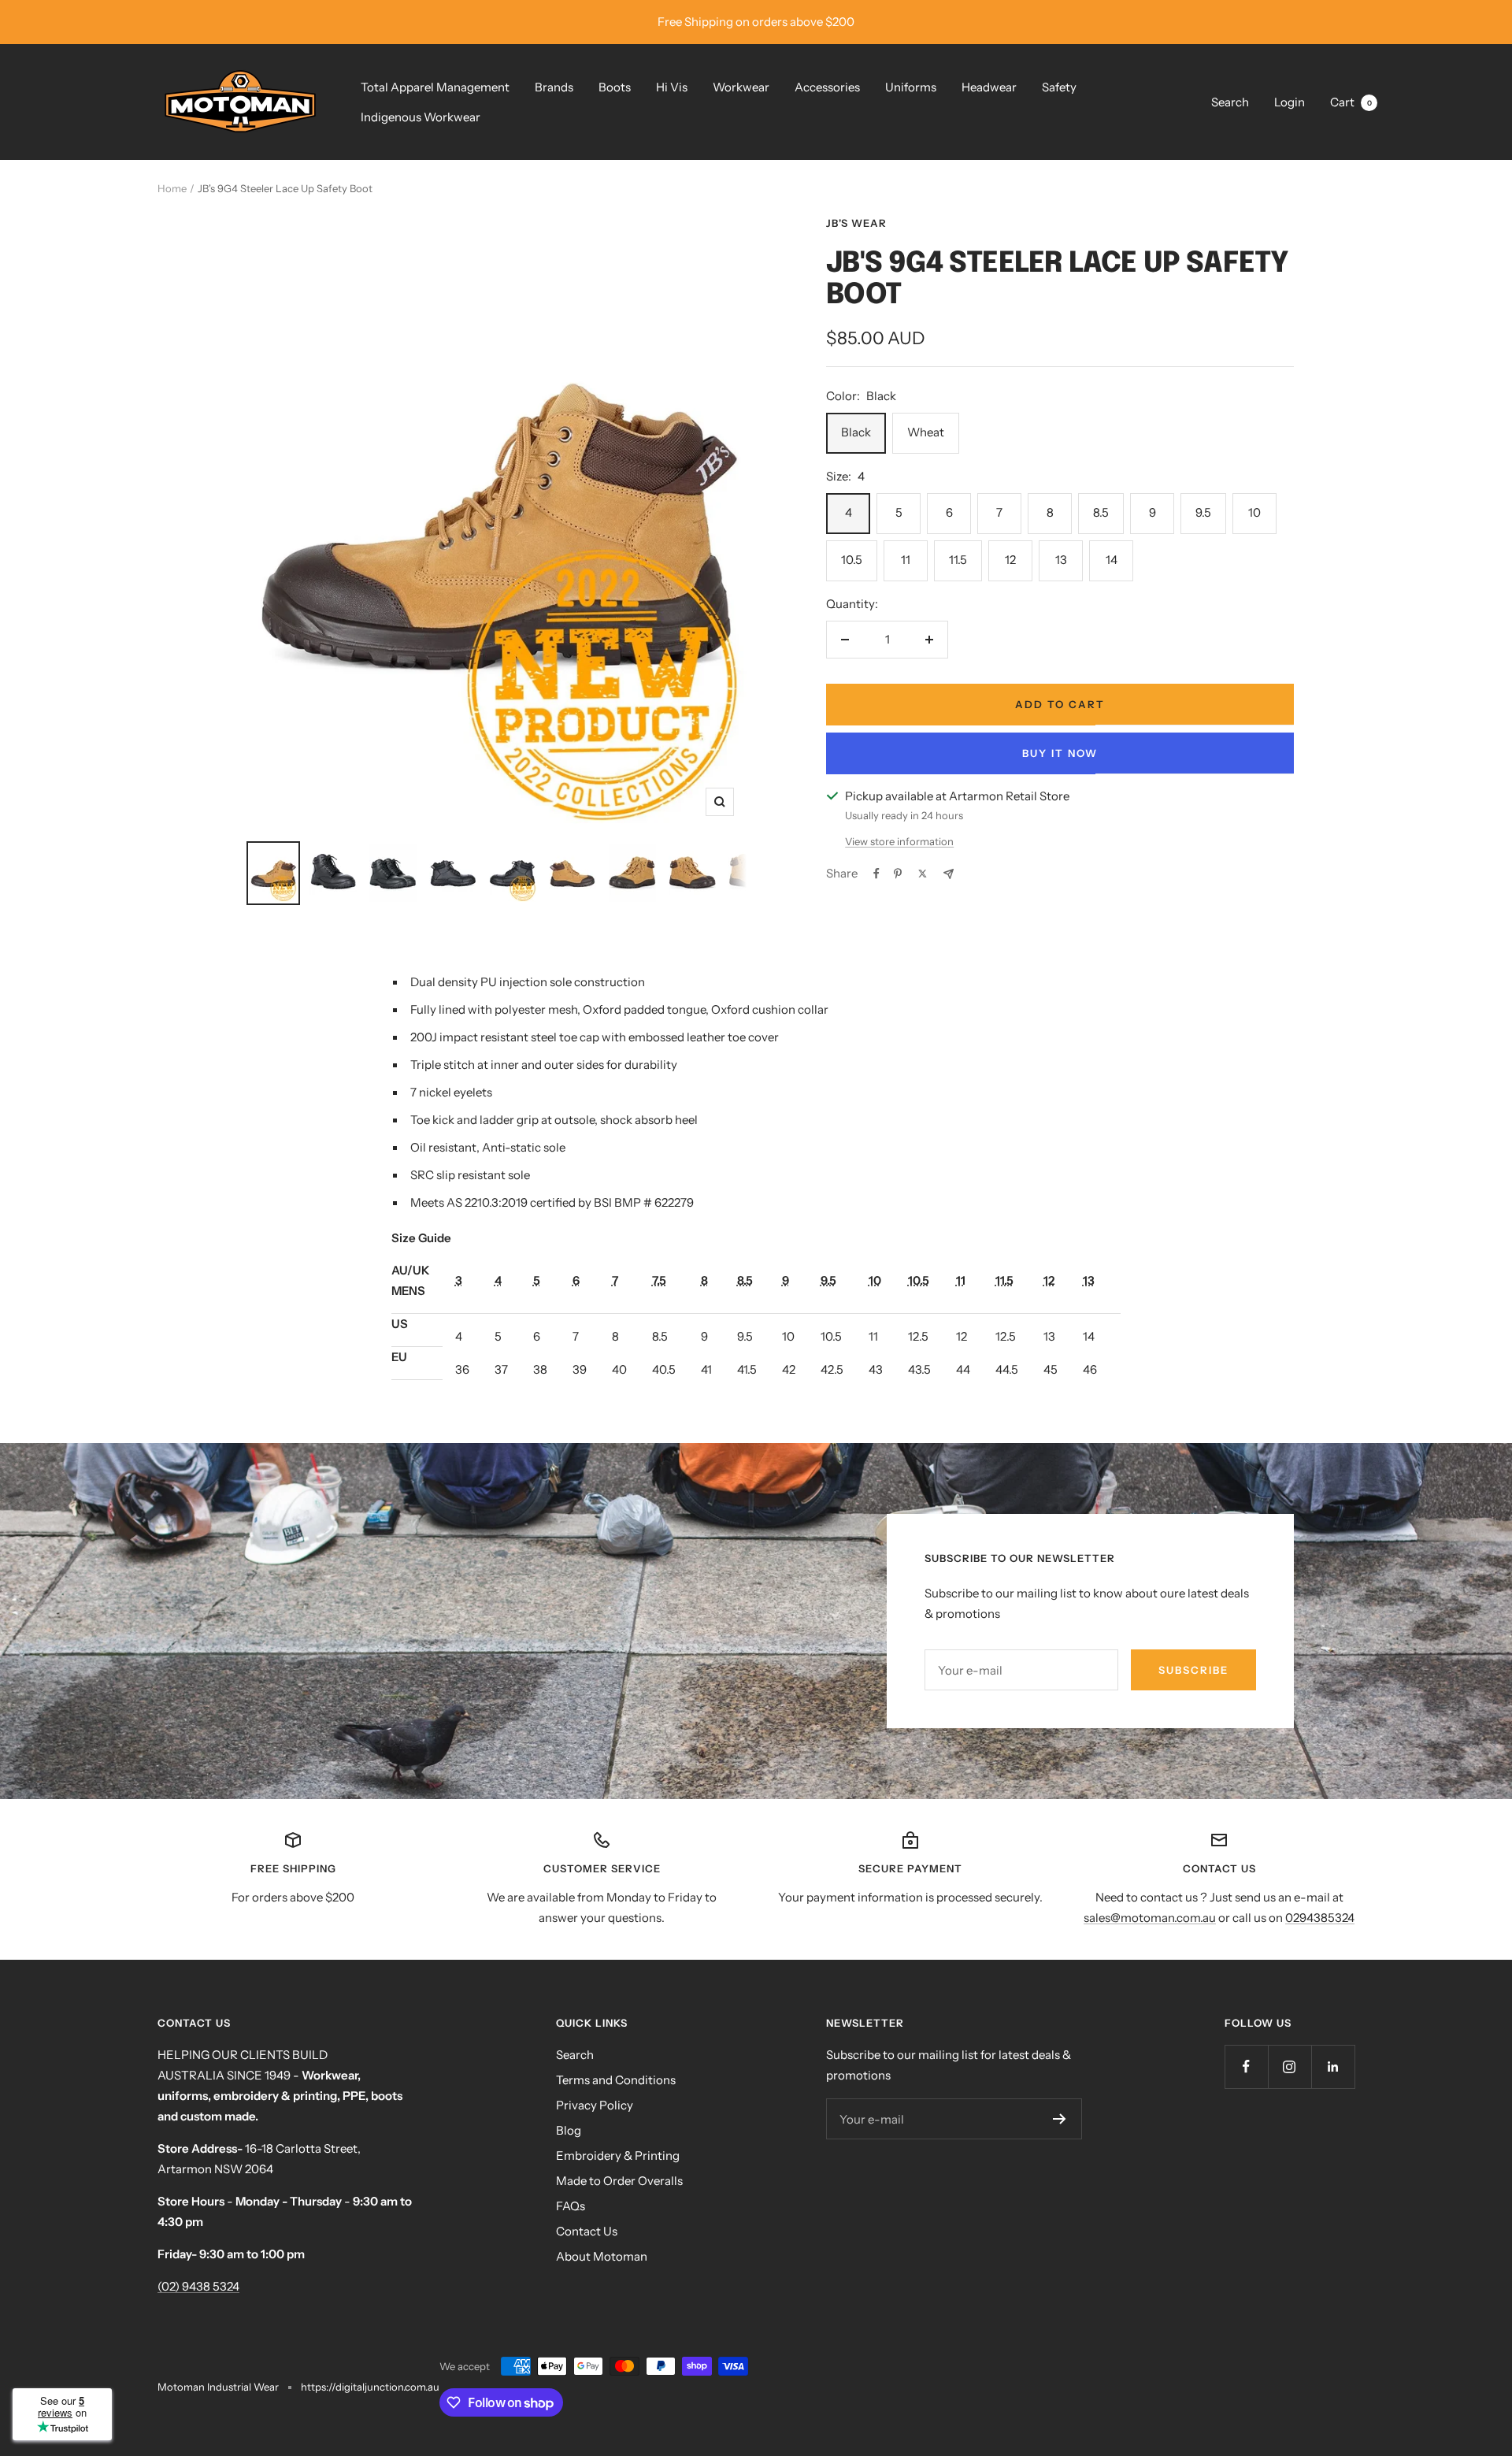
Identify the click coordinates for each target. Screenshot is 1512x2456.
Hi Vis (672, 87)
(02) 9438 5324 (198, 2286)
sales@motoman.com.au (1150, 1918)
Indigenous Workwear (421, 117)
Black (856, 432)
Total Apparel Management (435, 87)
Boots (615, 87)
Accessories (827, 87)
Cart (1351, 102)
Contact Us (587, 2231)
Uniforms (911, 87)
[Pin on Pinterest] (898, 874)
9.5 (1203, 512)
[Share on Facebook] (876, 874)
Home (172, 188)
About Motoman (602, 2256)
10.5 (852, 560)
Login (1290, 102)
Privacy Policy (595, 2105)
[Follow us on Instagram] (1290, 2066)
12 (1010, 560)
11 (906, 560)
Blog (569, 2130)
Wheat (926, 432)
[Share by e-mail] (949, 874)
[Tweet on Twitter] (923, 874)
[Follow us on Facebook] (1246, 2066)
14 (1112, 560)
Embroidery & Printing (618, 2155)
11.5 (958, 560)
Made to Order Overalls (619, 2181)
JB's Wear (856, 223)
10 (1254, 512)
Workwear (741, 87)
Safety (1059, 87)
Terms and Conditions (616, 2080)
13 (1061, 560)
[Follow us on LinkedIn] (1333, 2066)
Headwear (989, 87)
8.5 (1101, 512)
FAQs (571, 2206)
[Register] (1060, 2119)
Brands (554, 87)
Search (1230, 102)
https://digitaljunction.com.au (370, 2387)
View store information (899, 841)
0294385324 (1320, 1918)
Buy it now (1060, 753)
